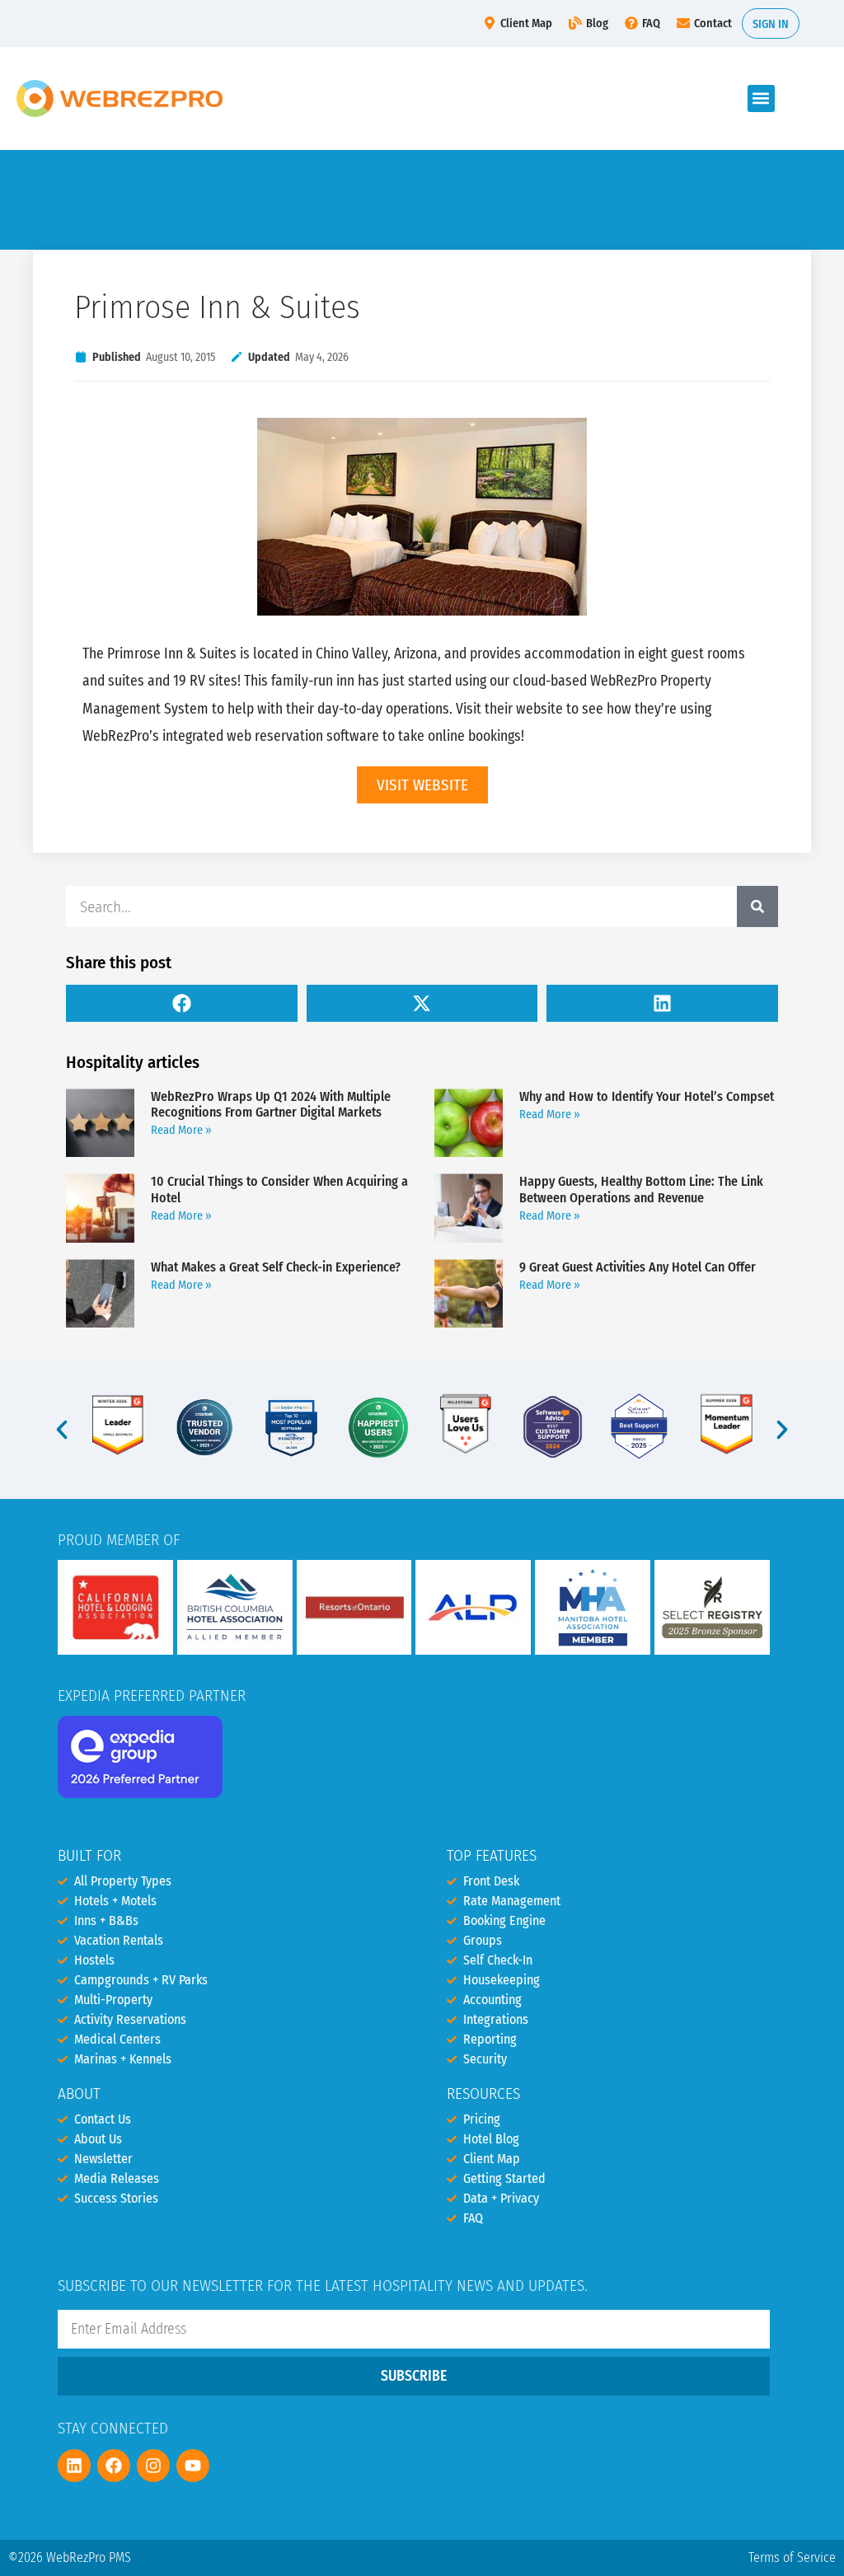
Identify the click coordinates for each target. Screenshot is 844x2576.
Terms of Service (792, 2557)
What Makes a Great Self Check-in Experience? (276, 1267)
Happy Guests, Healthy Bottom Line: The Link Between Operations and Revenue (641, 1189)
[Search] (757, 906)
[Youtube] (193, 2466)
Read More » (181, 1130)
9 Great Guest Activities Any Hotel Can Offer (638, 1267)
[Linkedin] (74, 2466)
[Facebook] (114, 2466)
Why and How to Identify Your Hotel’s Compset (647, 1096)
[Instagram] (153, 2466)
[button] (761, 98)
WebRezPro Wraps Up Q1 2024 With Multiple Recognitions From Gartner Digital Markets (271, 1104)
